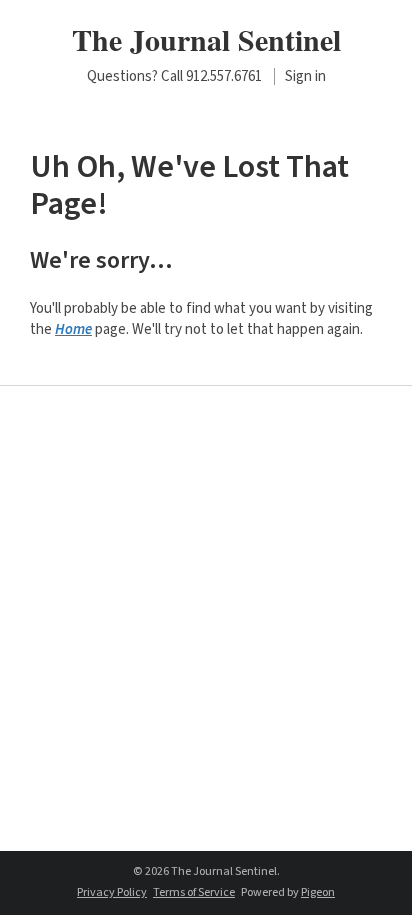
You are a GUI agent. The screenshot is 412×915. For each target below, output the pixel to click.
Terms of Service (194, 892)
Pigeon (318, 892)
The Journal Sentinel (206, 39)
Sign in (305, 76)
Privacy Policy (112, 892)
